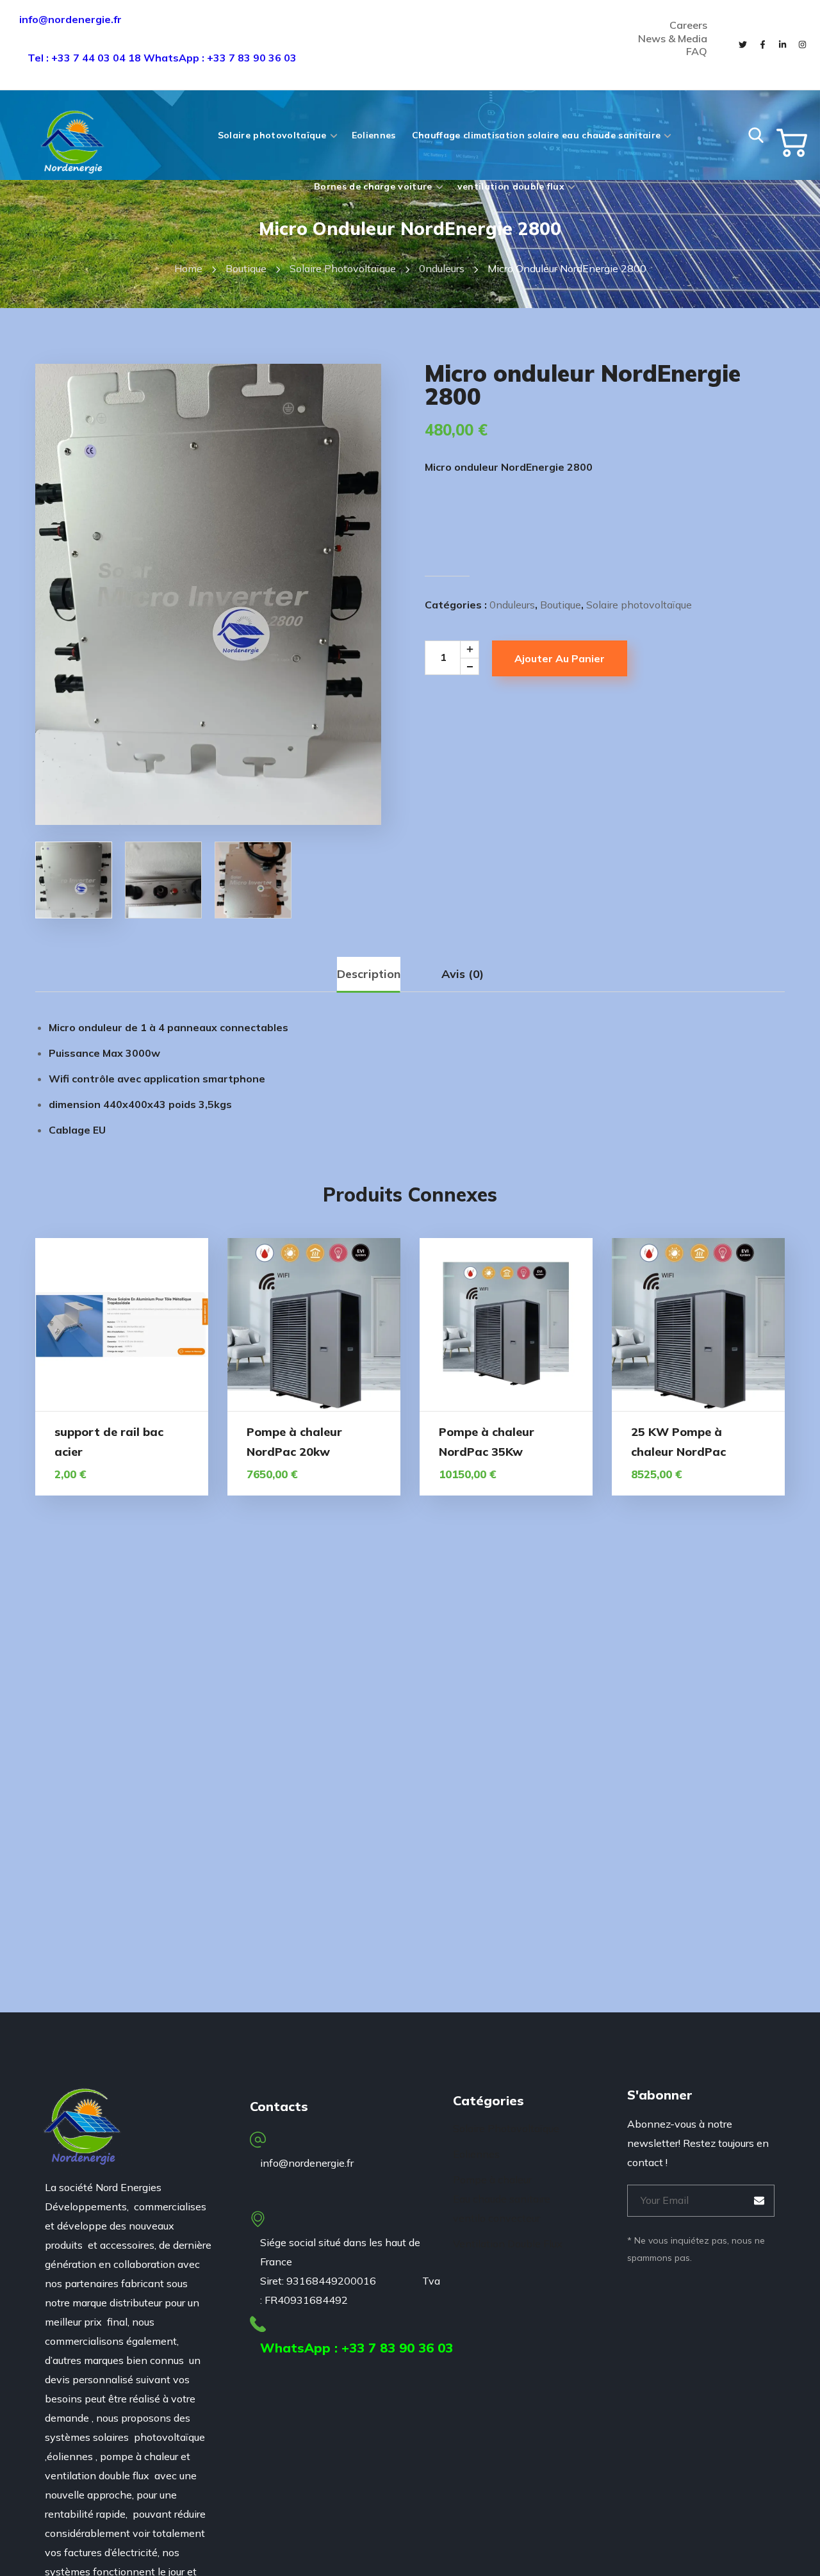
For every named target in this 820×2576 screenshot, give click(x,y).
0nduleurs (442, 268)
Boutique (246, 268)
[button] (756, 135)
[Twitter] (742, 45)
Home (188, 268)
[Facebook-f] (762, 45)
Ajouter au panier (560, 658)
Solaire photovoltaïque (343, 268)
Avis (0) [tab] (463, 974)
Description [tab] (369, 974)
